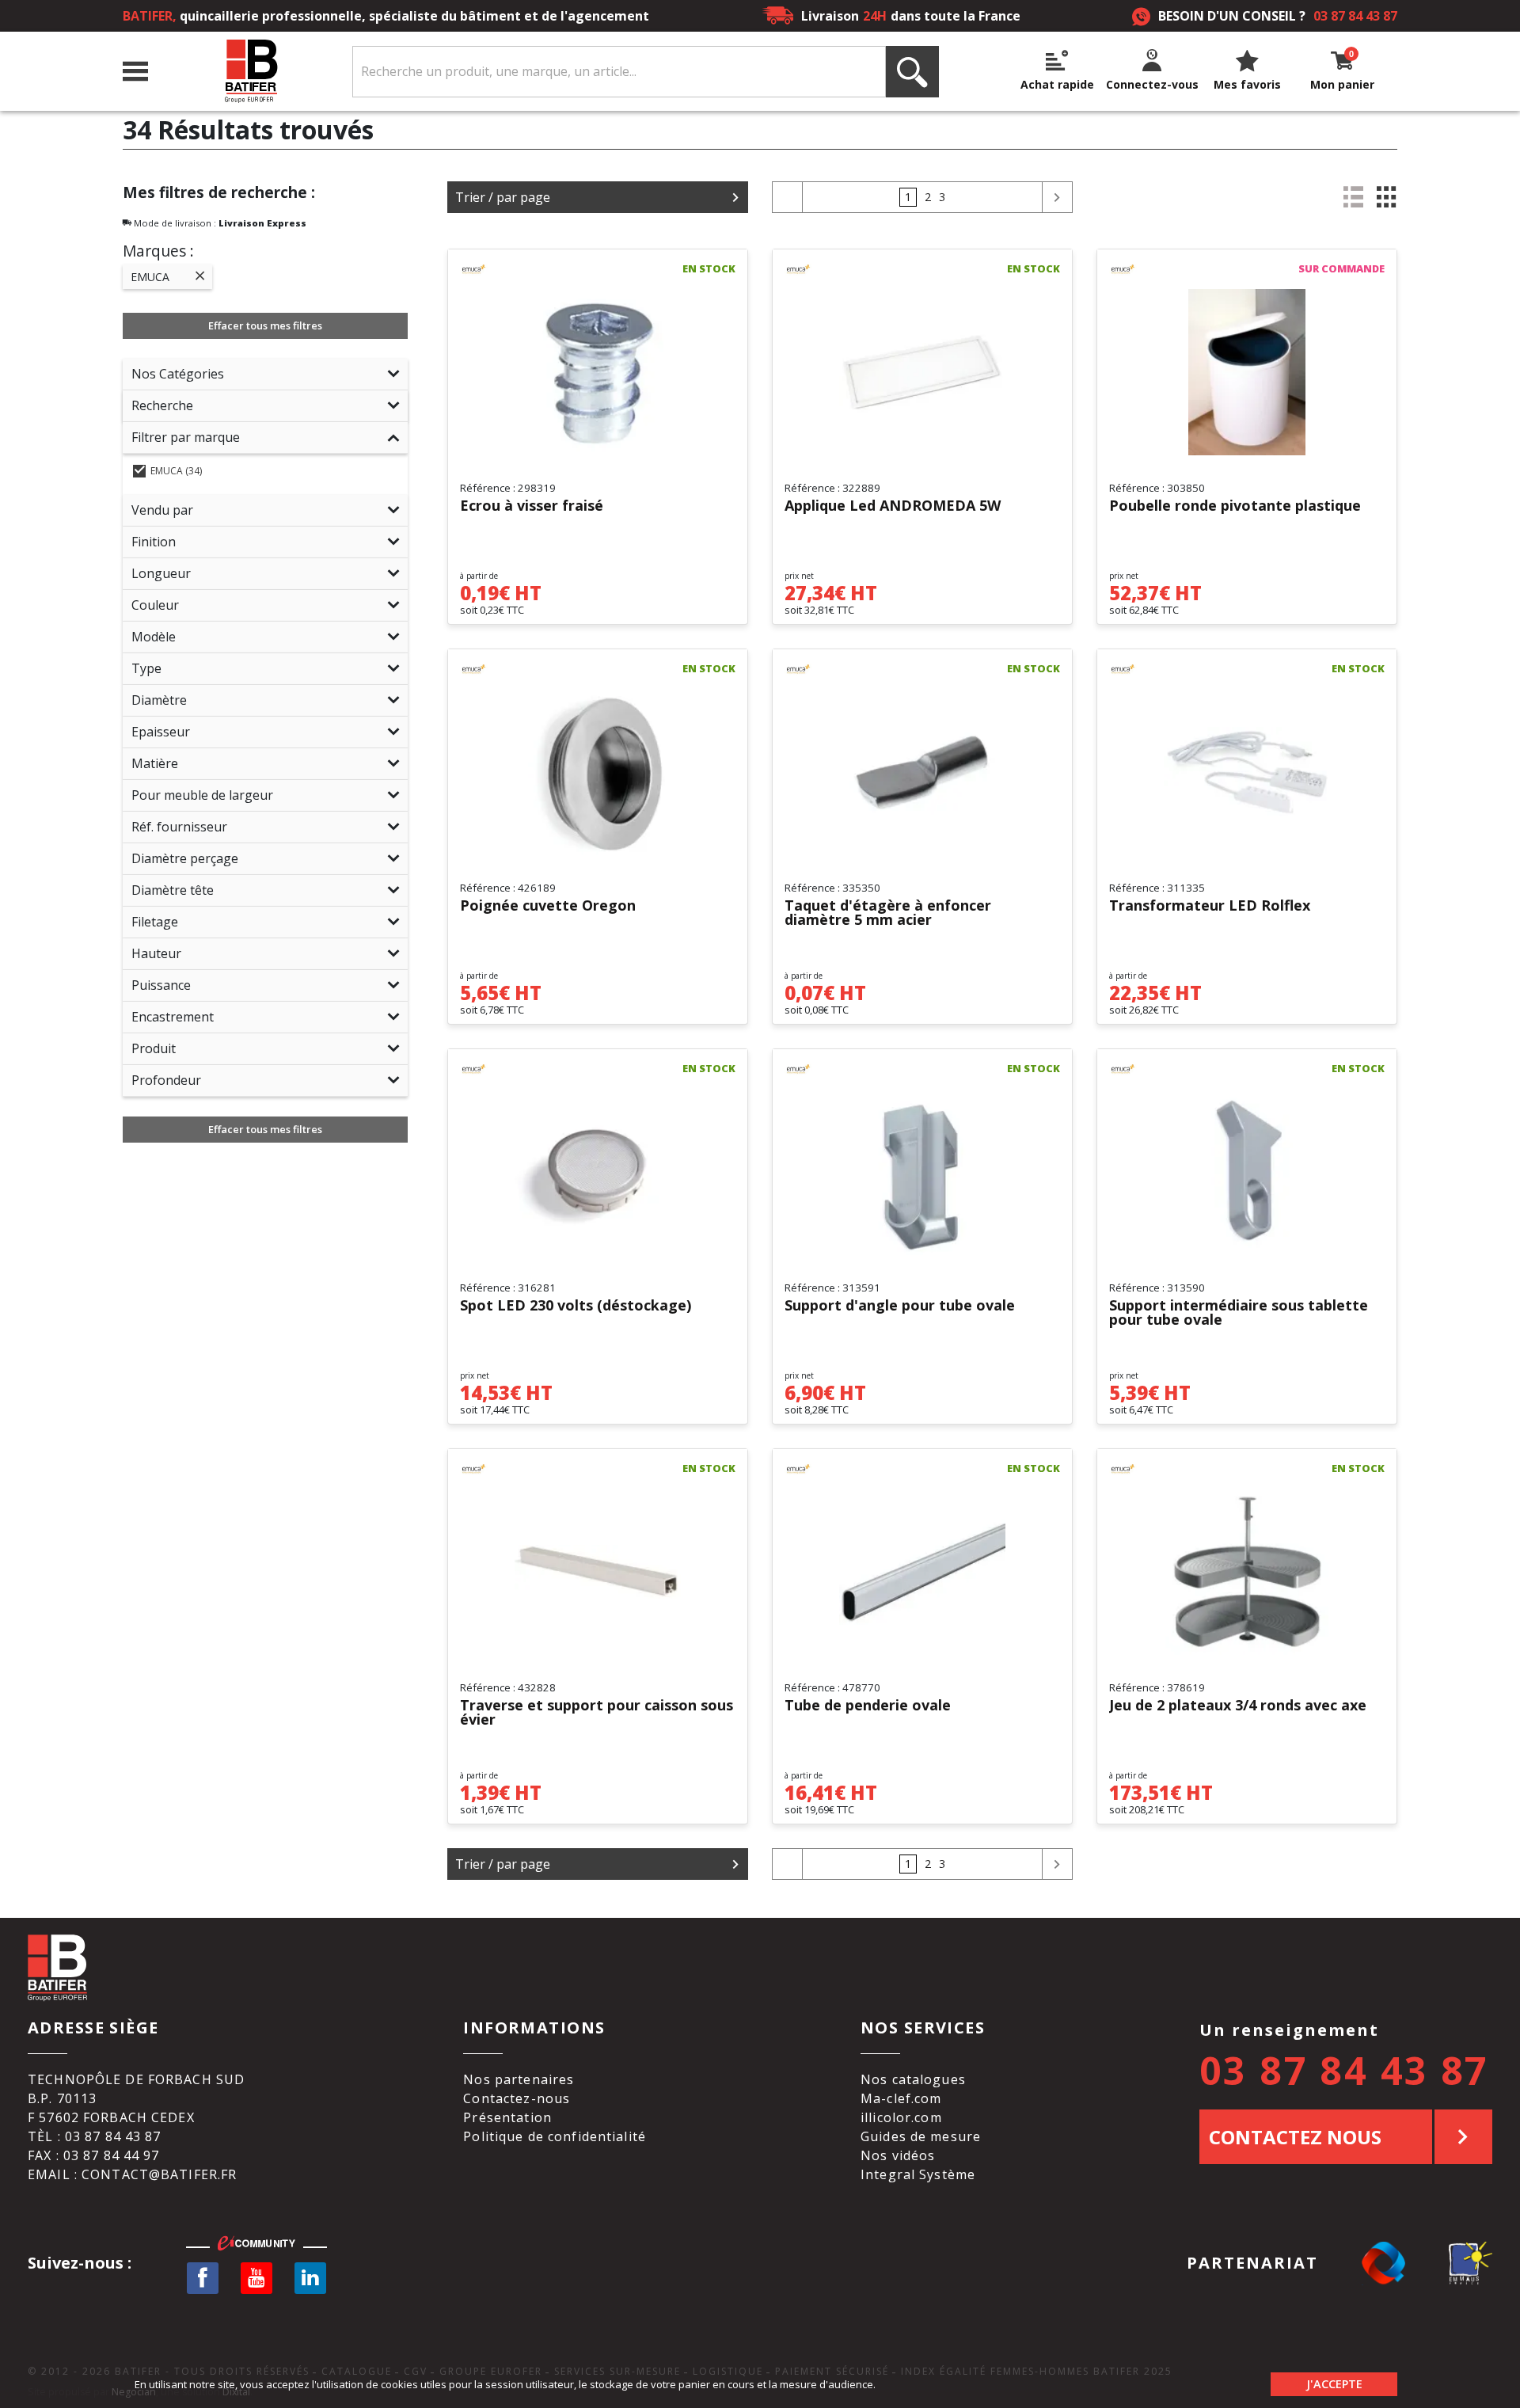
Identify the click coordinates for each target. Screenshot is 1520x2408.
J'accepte (1334, 2384)
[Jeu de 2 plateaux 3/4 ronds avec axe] (1247, 1572)
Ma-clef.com (901, 2098)
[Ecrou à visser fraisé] (598, 372)
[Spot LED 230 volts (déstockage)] (598, 1172)
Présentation (507, 2117)
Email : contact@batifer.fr (132, 2174)
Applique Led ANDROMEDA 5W (893, 506)
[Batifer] (250, 72)
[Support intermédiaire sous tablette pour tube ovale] (1247, 1172)
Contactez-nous (517, 2098)
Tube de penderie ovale (868, 1706)
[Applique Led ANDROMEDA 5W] (922, 372)
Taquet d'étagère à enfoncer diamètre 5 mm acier (888, 913)
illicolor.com (901, 2117)
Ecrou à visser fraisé (532, 506)
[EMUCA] (495, 269)
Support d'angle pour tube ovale (900, 1306)
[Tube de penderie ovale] (922, 1572)
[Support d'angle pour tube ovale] (922, 1172)
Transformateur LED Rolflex (1210, 906)
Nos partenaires (519, 2079)
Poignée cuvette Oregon (548, 906)
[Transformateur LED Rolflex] (1247, 772)
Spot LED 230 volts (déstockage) (576, 1306)
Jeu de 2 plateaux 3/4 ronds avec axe (1238, 1706)
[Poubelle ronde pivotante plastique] (1247, 372)
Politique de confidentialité (555, 2136)
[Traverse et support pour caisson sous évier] (598, 1572)
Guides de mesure (921, 2136)
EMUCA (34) (176, 471)
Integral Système (918, 2174)
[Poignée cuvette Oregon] (598, 772)
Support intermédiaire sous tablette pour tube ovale (1239, 1313)
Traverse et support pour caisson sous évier (597, 1713)
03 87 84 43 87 (1355, 16)
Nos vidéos (898, 2155)
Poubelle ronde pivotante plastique (1235, 506)
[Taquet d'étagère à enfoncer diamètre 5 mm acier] (922, 772)
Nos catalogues (913, 2079)
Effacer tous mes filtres (265, 325)
